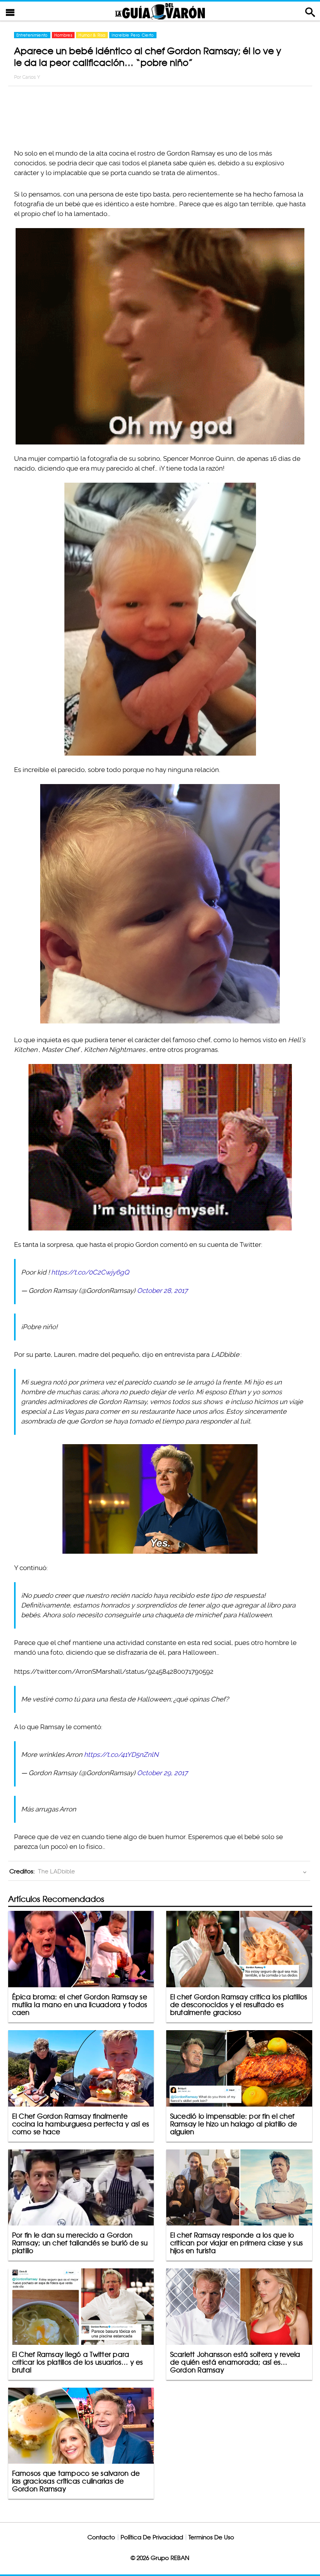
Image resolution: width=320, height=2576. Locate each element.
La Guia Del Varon (160, 11)
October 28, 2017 (162, 1291)
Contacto (101, 2537)
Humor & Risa (92, 35)
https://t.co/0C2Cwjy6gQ (90, 1272)
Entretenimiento (32, 35)
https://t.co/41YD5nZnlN (121, 1755)
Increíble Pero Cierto (133, 35)
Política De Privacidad (152, 2537)
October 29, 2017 (162, 1773)
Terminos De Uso (211, 2537)
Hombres (63, 35)
